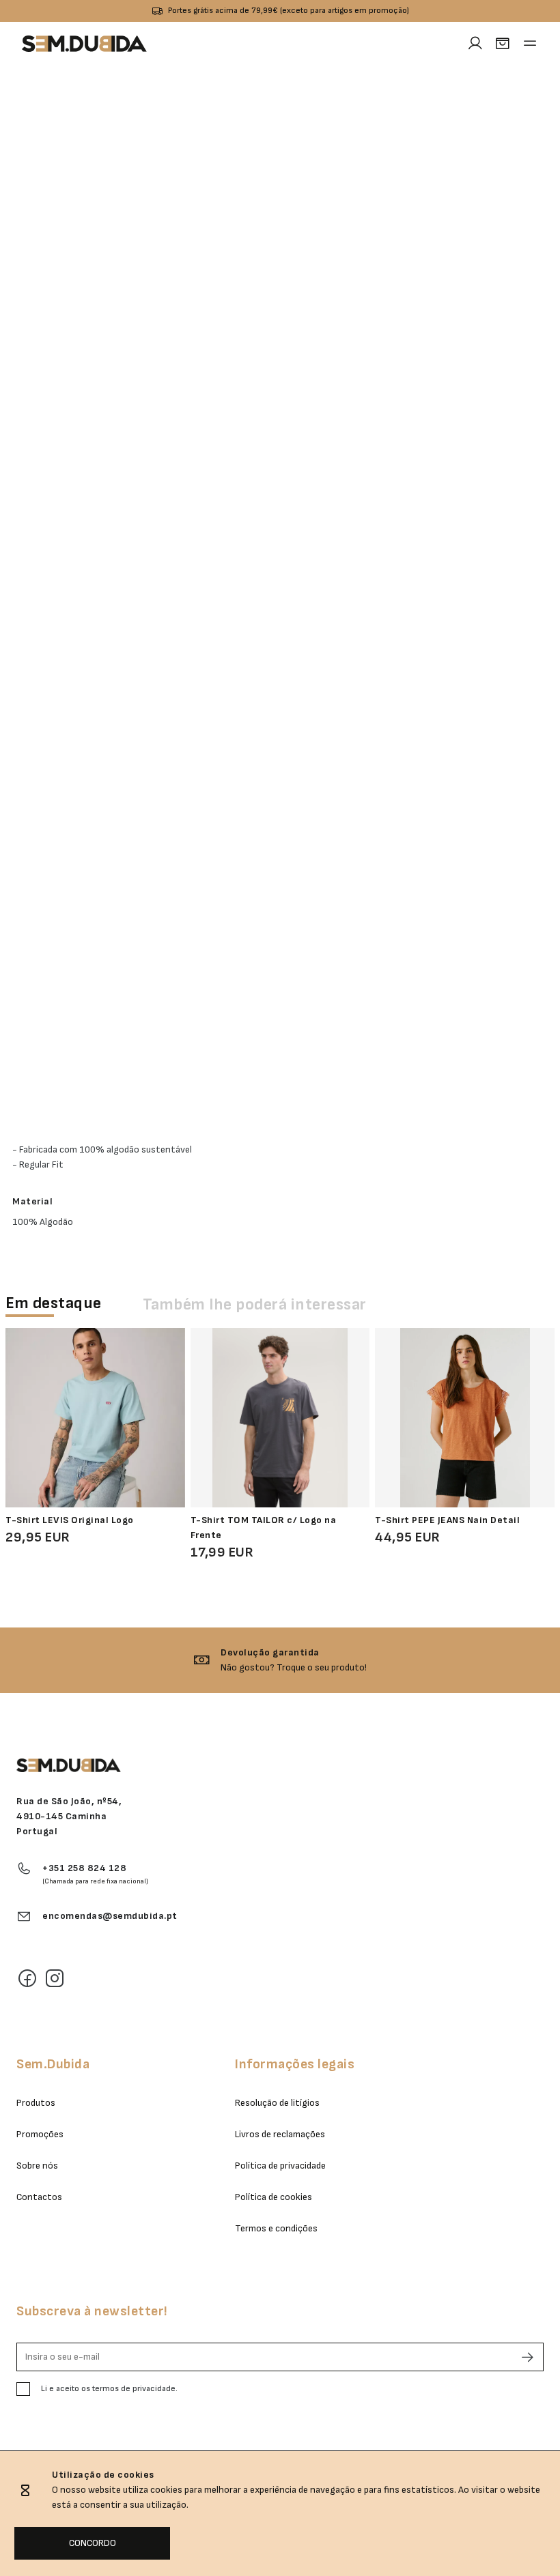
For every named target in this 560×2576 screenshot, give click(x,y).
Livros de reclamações (280, 2134)
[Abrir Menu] (530, 44)
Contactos (39, 2197)
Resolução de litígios (277, 2103)
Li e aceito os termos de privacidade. (109, 2389)
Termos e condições (276, 2228)
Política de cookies (274, 2197)
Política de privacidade (280, 2166)
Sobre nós (37, 2166)
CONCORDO (93, 2543)
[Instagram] (55, 1978)
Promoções (40, 2134)
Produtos (36, 2103)
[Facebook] (27, 1978)
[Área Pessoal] (475, 44)
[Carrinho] (503, 44)
